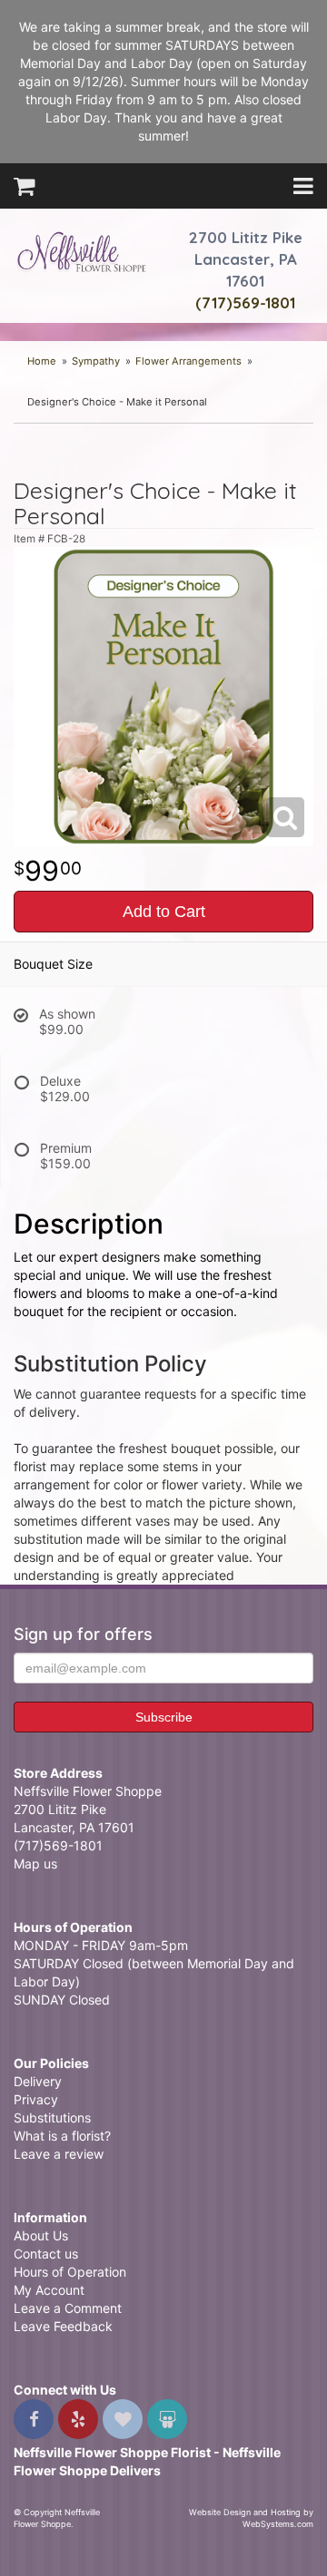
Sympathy (96, 361)
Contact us (46, 2254)
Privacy (36, 2099)
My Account (49, 2290)
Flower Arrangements (188, 361)
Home (42, 361)
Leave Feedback (63, 2326)
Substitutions (52, 2117)
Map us (35, 1864)
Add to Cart (164, 912)
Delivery (38, 2081)
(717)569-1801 (245, 302)
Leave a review (59, 2154)
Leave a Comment (68, 2308)
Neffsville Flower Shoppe (82, 251)
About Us (41, 2235)
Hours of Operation (70, 2272)
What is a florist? (62, 2136)
